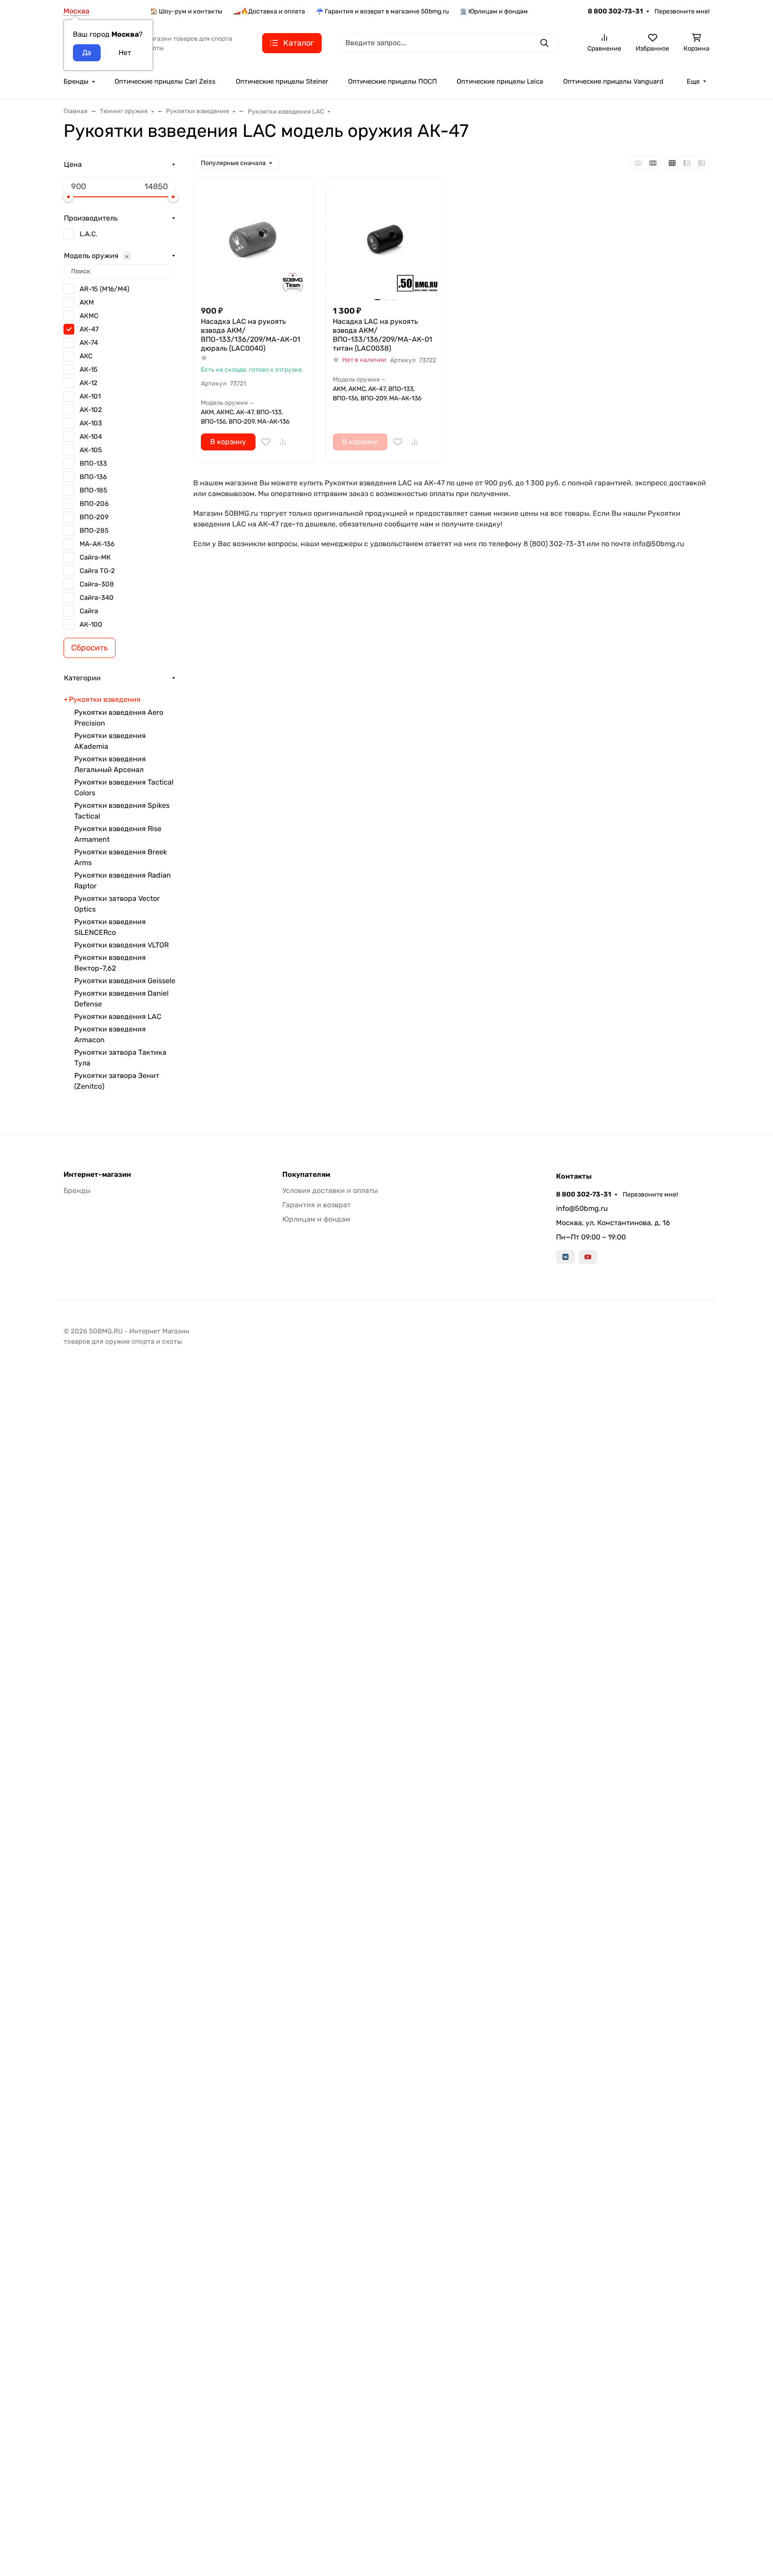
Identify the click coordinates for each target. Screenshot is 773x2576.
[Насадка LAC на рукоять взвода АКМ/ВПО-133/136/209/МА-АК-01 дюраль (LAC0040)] (254, 238)
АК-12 (89, 383)
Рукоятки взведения (105, 699)
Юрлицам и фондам (316, 1219)
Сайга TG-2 (97, 571)
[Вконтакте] (565, 1257)
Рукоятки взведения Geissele (125, 981)
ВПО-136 (93, 477)
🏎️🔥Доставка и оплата (269, 11)
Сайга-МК (95, 557)
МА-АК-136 (97, 544)
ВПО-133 (93, 463)
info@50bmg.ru (582, 1208)
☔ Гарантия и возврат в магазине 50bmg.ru (382, 11)
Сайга (89, 611)
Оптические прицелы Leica (500, 81)
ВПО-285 (94, 530)
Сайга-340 (97, 598)
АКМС (89, 316)
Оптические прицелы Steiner (282, 81)
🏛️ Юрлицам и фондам (494, 11)
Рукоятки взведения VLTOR (121, 945)
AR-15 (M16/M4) (104, 289)
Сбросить (89, 648)
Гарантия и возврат (316, 1205)
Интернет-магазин (97, 1175)
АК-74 (89, 343)
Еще (693, 81)
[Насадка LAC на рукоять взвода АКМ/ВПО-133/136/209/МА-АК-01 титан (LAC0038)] (386, 238)
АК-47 (89, 329)
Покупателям (306, 1175)
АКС (86, 356)
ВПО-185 (93, 490)
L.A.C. (89, 234)
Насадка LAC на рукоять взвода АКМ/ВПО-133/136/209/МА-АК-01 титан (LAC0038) (382, 335)
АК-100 (91, 624)
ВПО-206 (94, 504)
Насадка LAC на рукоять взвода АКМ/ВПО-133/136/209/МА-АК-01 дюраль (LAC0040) (251, 335)
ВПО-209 (94, 517)
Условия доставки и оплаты (330, 1190)
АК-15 (89, 369)
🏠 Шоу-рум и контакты (186, 11)
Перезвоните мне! (682, 11)
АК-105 (91, 450)
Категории (82, 678)
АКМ (87, 302)
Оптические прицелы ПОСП (393, 81)
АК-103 (91, 423)
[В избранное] (266, 442)
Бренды (76, 81)
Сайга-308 (97, 584)
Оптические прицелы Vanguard (613, 81)
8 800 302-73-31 (615, 11)
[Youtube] (588, 1257)
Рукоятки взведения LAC (118, 1016)
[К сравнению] (283, 442)
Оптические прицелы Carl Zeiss (165, 81)
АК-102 (91, 410)
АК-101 (90, 396)
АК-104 (91, 437)
